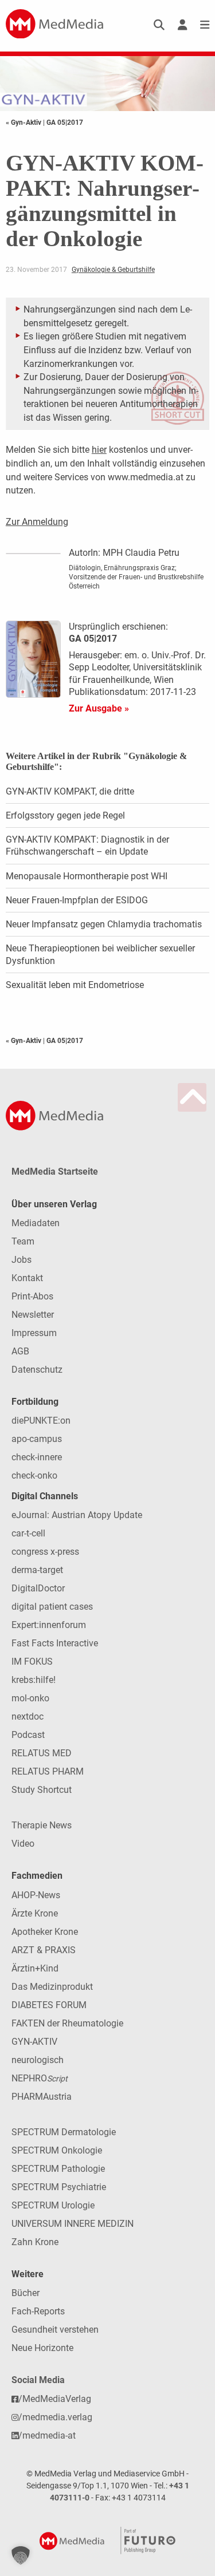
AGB (20, 1351)
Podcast (28, 1735)
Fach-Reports (38, 2311)
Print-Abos (32, 1296)
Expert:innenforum (49, 1625)
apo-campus (37, 1439)
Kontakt (27, 1278)
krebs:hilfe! (34, 1680)
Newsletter (33, 1315)
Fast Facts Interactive (55, 1643)
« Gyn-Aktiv (24, 123)
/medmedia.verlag (55, 2417)
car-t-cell (28, 1533)
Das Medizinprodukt (52, 1987)
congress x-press (45, 1552)
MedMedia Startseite (55, 1172)
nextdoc (28, 1716)
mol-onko (30, 1698)
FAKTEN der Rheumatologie (67, 2023)
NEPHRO (40, 2078)
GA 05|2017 (65, 123)
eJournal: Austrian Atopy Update (77, 1515)
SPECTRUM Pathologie (58, 2169)
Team (23, 1241)
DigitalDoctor (38, 1588)
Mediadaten (36, 1223)
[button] (21, 2555)
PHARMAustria (42, 2097)
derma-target (37, 1570)
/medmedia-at (47, 2435)
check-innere (37, 1457)
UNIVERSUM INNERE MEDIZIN (73, 2224)
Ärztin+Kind (35, 1968)
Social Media (38, 2380)
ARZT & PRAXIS (44, 1950)
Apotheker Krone (45, 1932)
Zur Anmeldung (37, 522)
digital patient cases (52, 1607)
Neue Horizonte (42, 2348)
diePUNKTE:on (41, 1421)
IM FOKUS (32, 1662)
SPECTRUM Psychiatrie (59, 2187)
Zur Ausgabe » (99, 708)
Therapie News (42, 1825)
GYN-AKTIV (34, 2042)
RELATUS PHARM (48, 1771)
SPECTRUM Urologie (53, 2205)
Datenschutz (37, 1370)
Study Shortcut (42, 1790)
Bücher (26, 2293)
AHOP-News (36, 1895)
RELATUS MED (42, 1753)
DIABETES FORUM (49, 2005)
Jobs (21, 1260)
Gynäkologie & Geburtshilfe (113, 270)
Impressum (34, 1333)
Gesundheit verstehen (55, 2330)
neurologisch (38, 2060)
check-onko (34, 1475)
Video (23, 1844)
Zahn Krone (35, 2242)
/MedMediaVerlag (55, 2399)
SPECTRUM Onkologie (57, 2150)
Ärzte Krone (35, 1913)
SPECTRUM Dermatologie (64, 2132)
